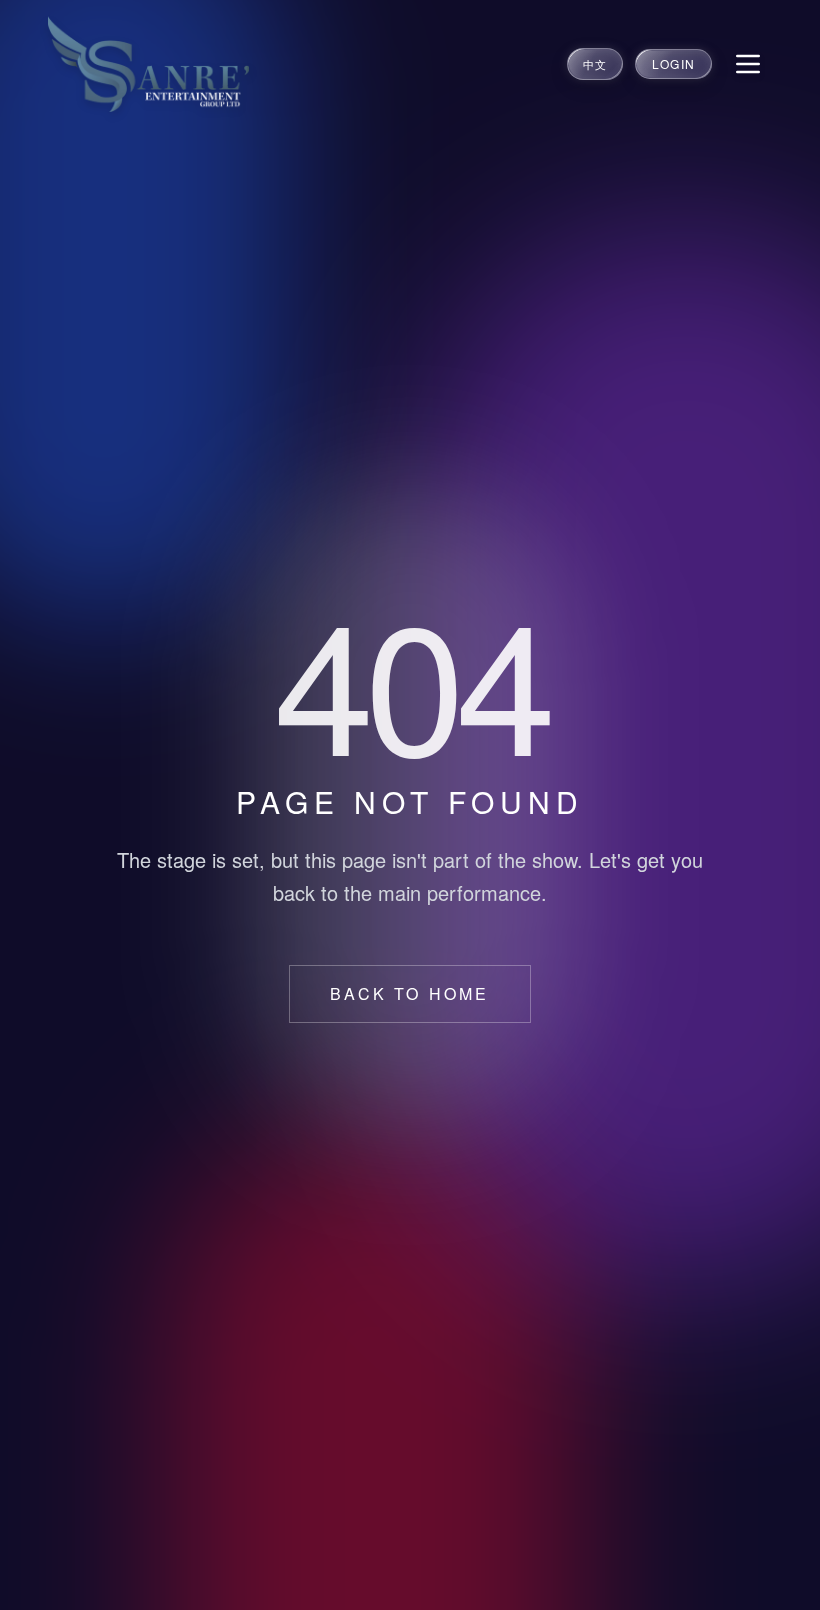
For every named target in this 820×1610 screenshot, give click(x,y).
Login (673, 63)
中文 (595, 64)
